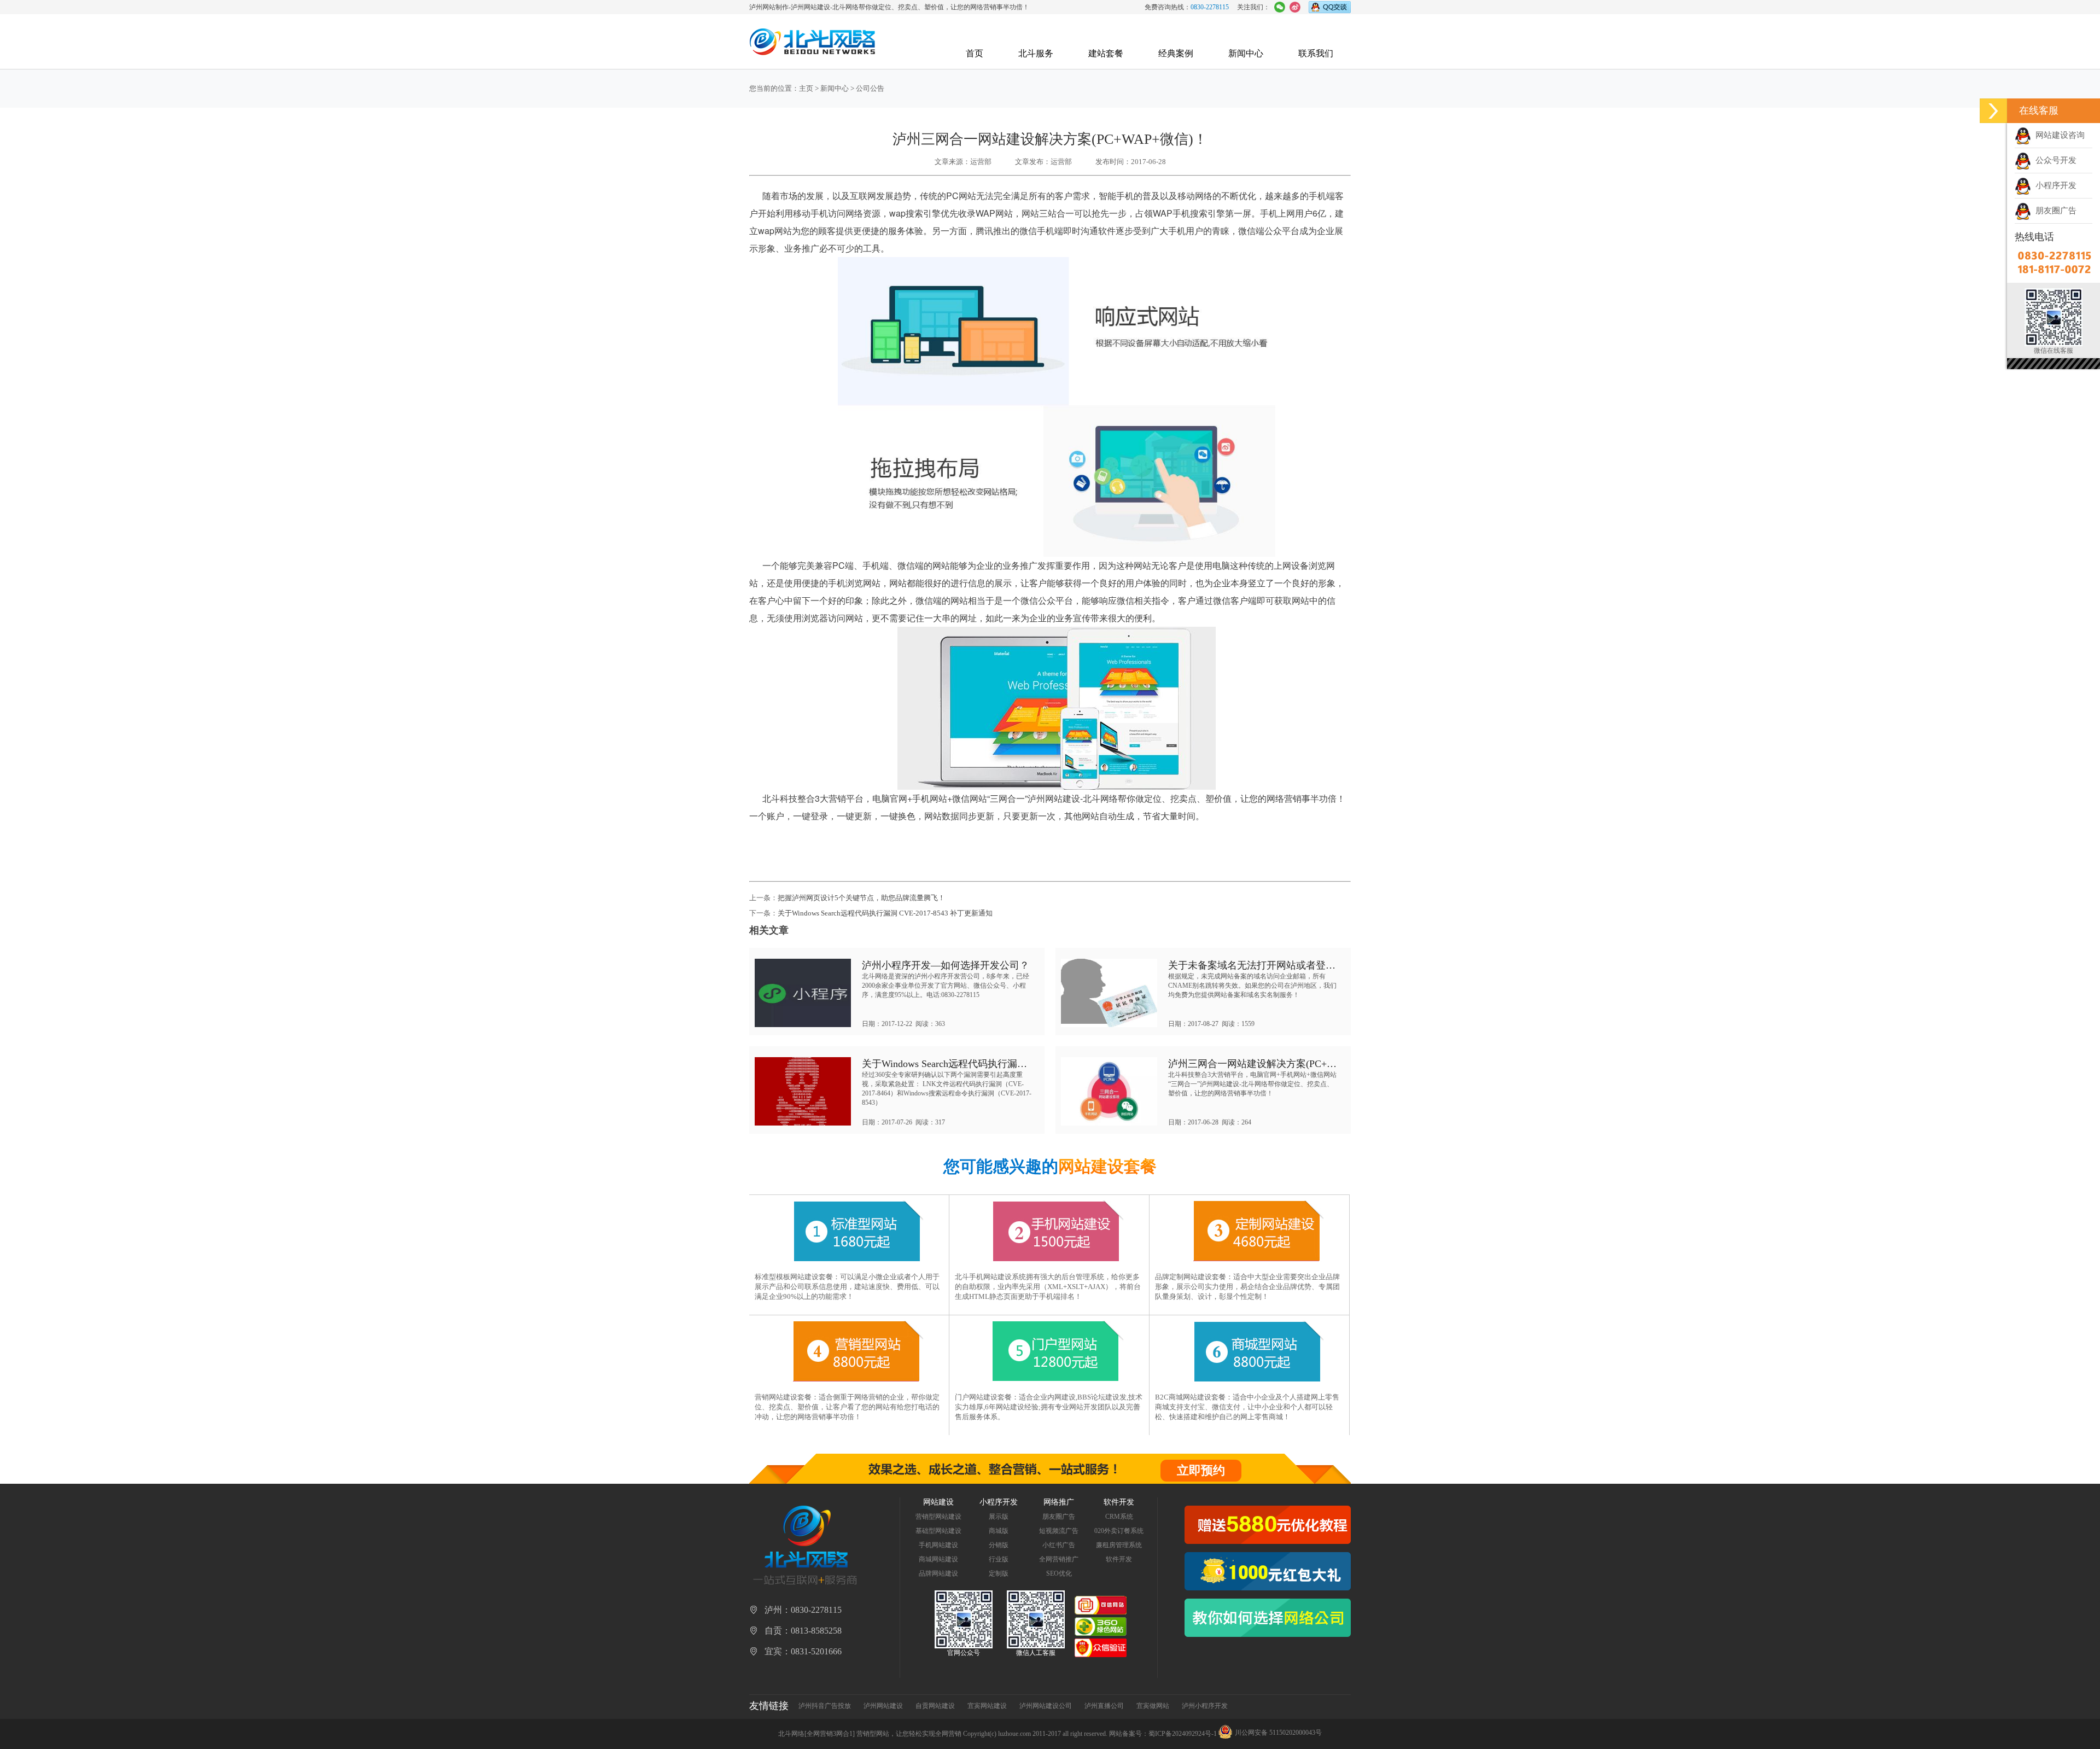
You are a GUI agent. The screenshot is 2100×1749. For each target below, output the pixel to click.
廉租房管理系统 (1119, 1545)
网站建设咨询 (2058, 135)
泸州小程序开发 (1205, 1706)
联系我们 (1316, 53)
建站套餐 (1106, 53)
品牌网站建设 (938, 1573)
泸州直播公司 (1104, 1706)
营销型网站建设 (938, 1517)
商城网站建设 (938, 1559)
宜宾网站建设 (987, 1706)
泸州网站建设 (883, 1706)
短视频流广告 (1059, 1531)
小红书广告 (1059, 1545)
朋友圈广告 (2054, 211)
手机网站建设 (938, 1545)
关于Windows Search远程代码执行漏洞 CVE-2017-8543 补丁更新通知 (885, 913)
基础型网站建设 (938, 1531)
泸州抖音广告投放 (825, 1706)
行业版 (999, 1559)
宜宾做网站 (1153, 1706)
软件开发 (1119, 1559)
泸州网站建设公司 (1046, 1706)
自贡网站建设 (935, 1706)
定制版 (999, 1573)
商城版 (999, 1531)
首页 (975, 53)
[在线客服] (1993, 111)
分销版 (999, 1545)
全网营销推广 (1059, 1559)
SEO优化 (1059, 1573)
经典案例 (1176, 53)
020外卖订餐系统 (1119, 1531)
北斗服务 (1036, 53)
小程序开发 (2054, 185)
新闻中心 (1246, 53)
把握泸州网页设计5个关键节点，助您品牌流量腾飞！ (861, 898)
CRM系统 (1119, 1517)
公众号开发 (2054, 160)
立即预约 (1201, 1470)
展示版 (999, 1517)
